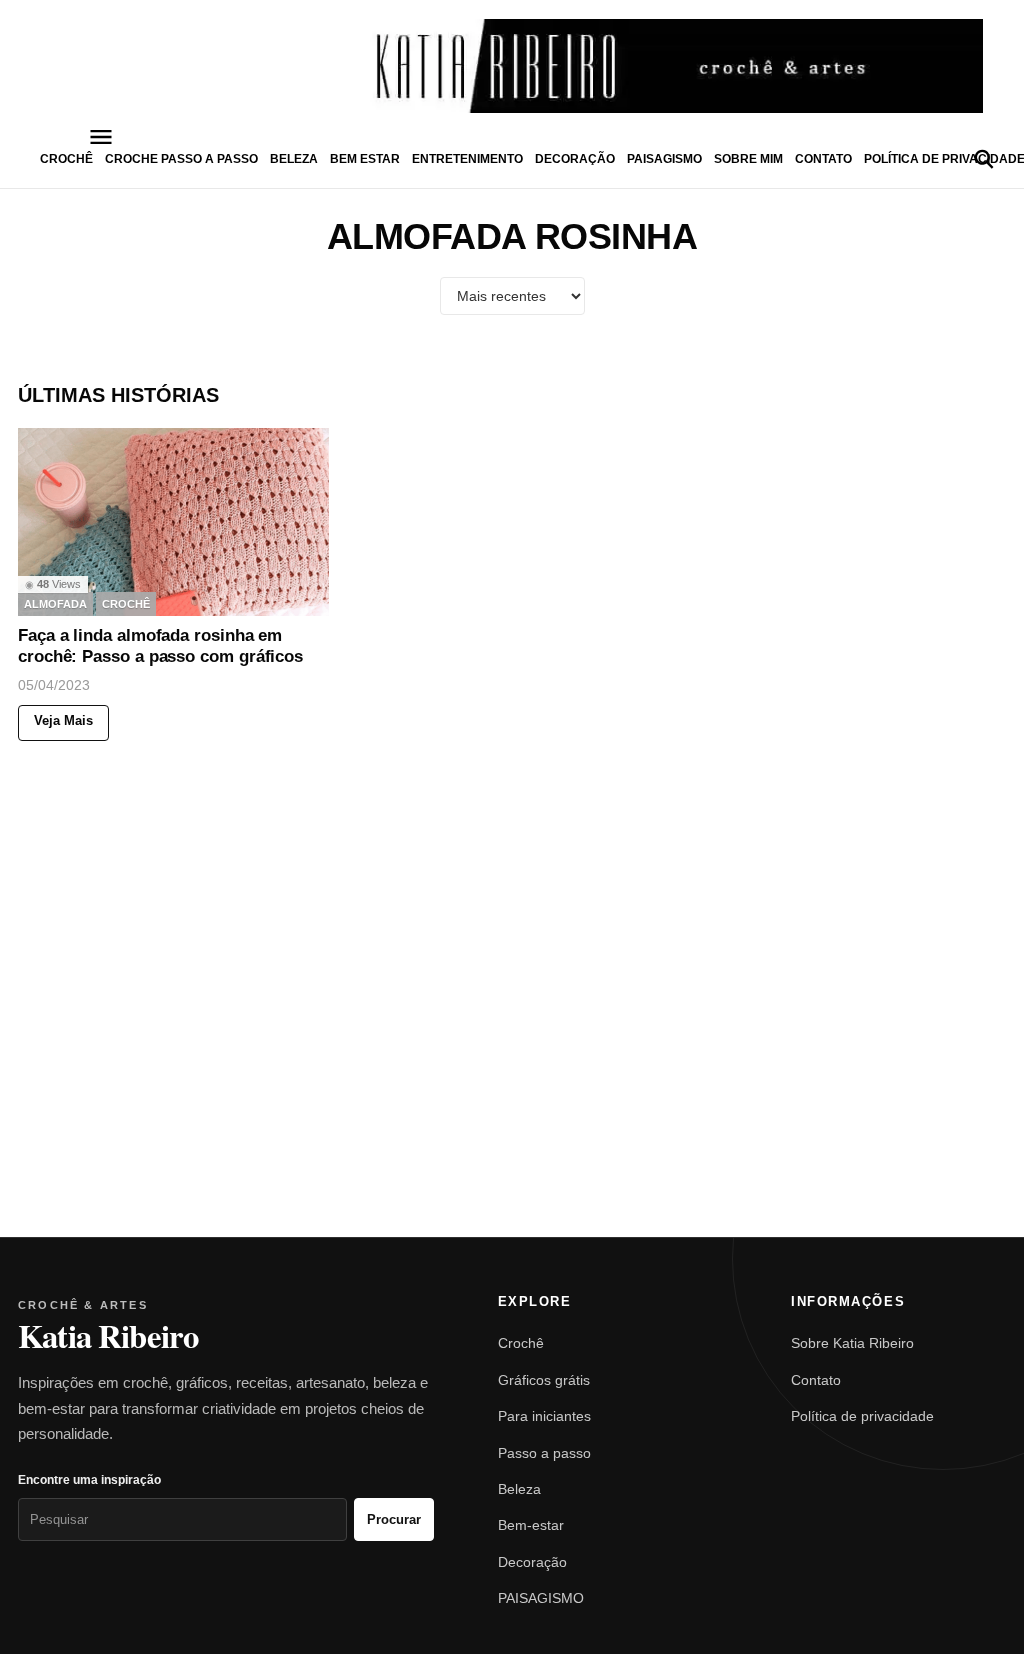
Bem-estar (531, 1525)
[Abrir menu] (101, 137)
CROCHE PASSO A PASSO (181, 159)
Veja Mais (63, 721)
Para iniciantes (544, 1416)
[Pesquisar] (984, 159)
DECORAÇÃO (575, 159)
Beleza (519, 1489)
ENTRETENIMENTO (467, 159)
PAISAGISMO (664, 159)
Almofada (55, 604)
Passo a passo (544, 1453)
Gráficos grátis (544, 1380)
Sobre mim (748, 159)
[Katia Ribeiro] (512, 66)
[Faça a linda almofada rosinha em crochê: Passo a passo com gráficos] (173, 522)
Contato (823, 159)
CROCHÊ (66, 159)
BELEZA (294, 159)
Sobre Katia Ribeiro (852, 1343)
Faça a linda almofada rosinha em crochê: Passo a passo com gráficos (160, 646)
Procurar (394, 1519)
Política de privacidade (862, 1416)
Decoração (532, 1562)
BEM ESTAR (365, 159)
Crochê (521, 1343)
